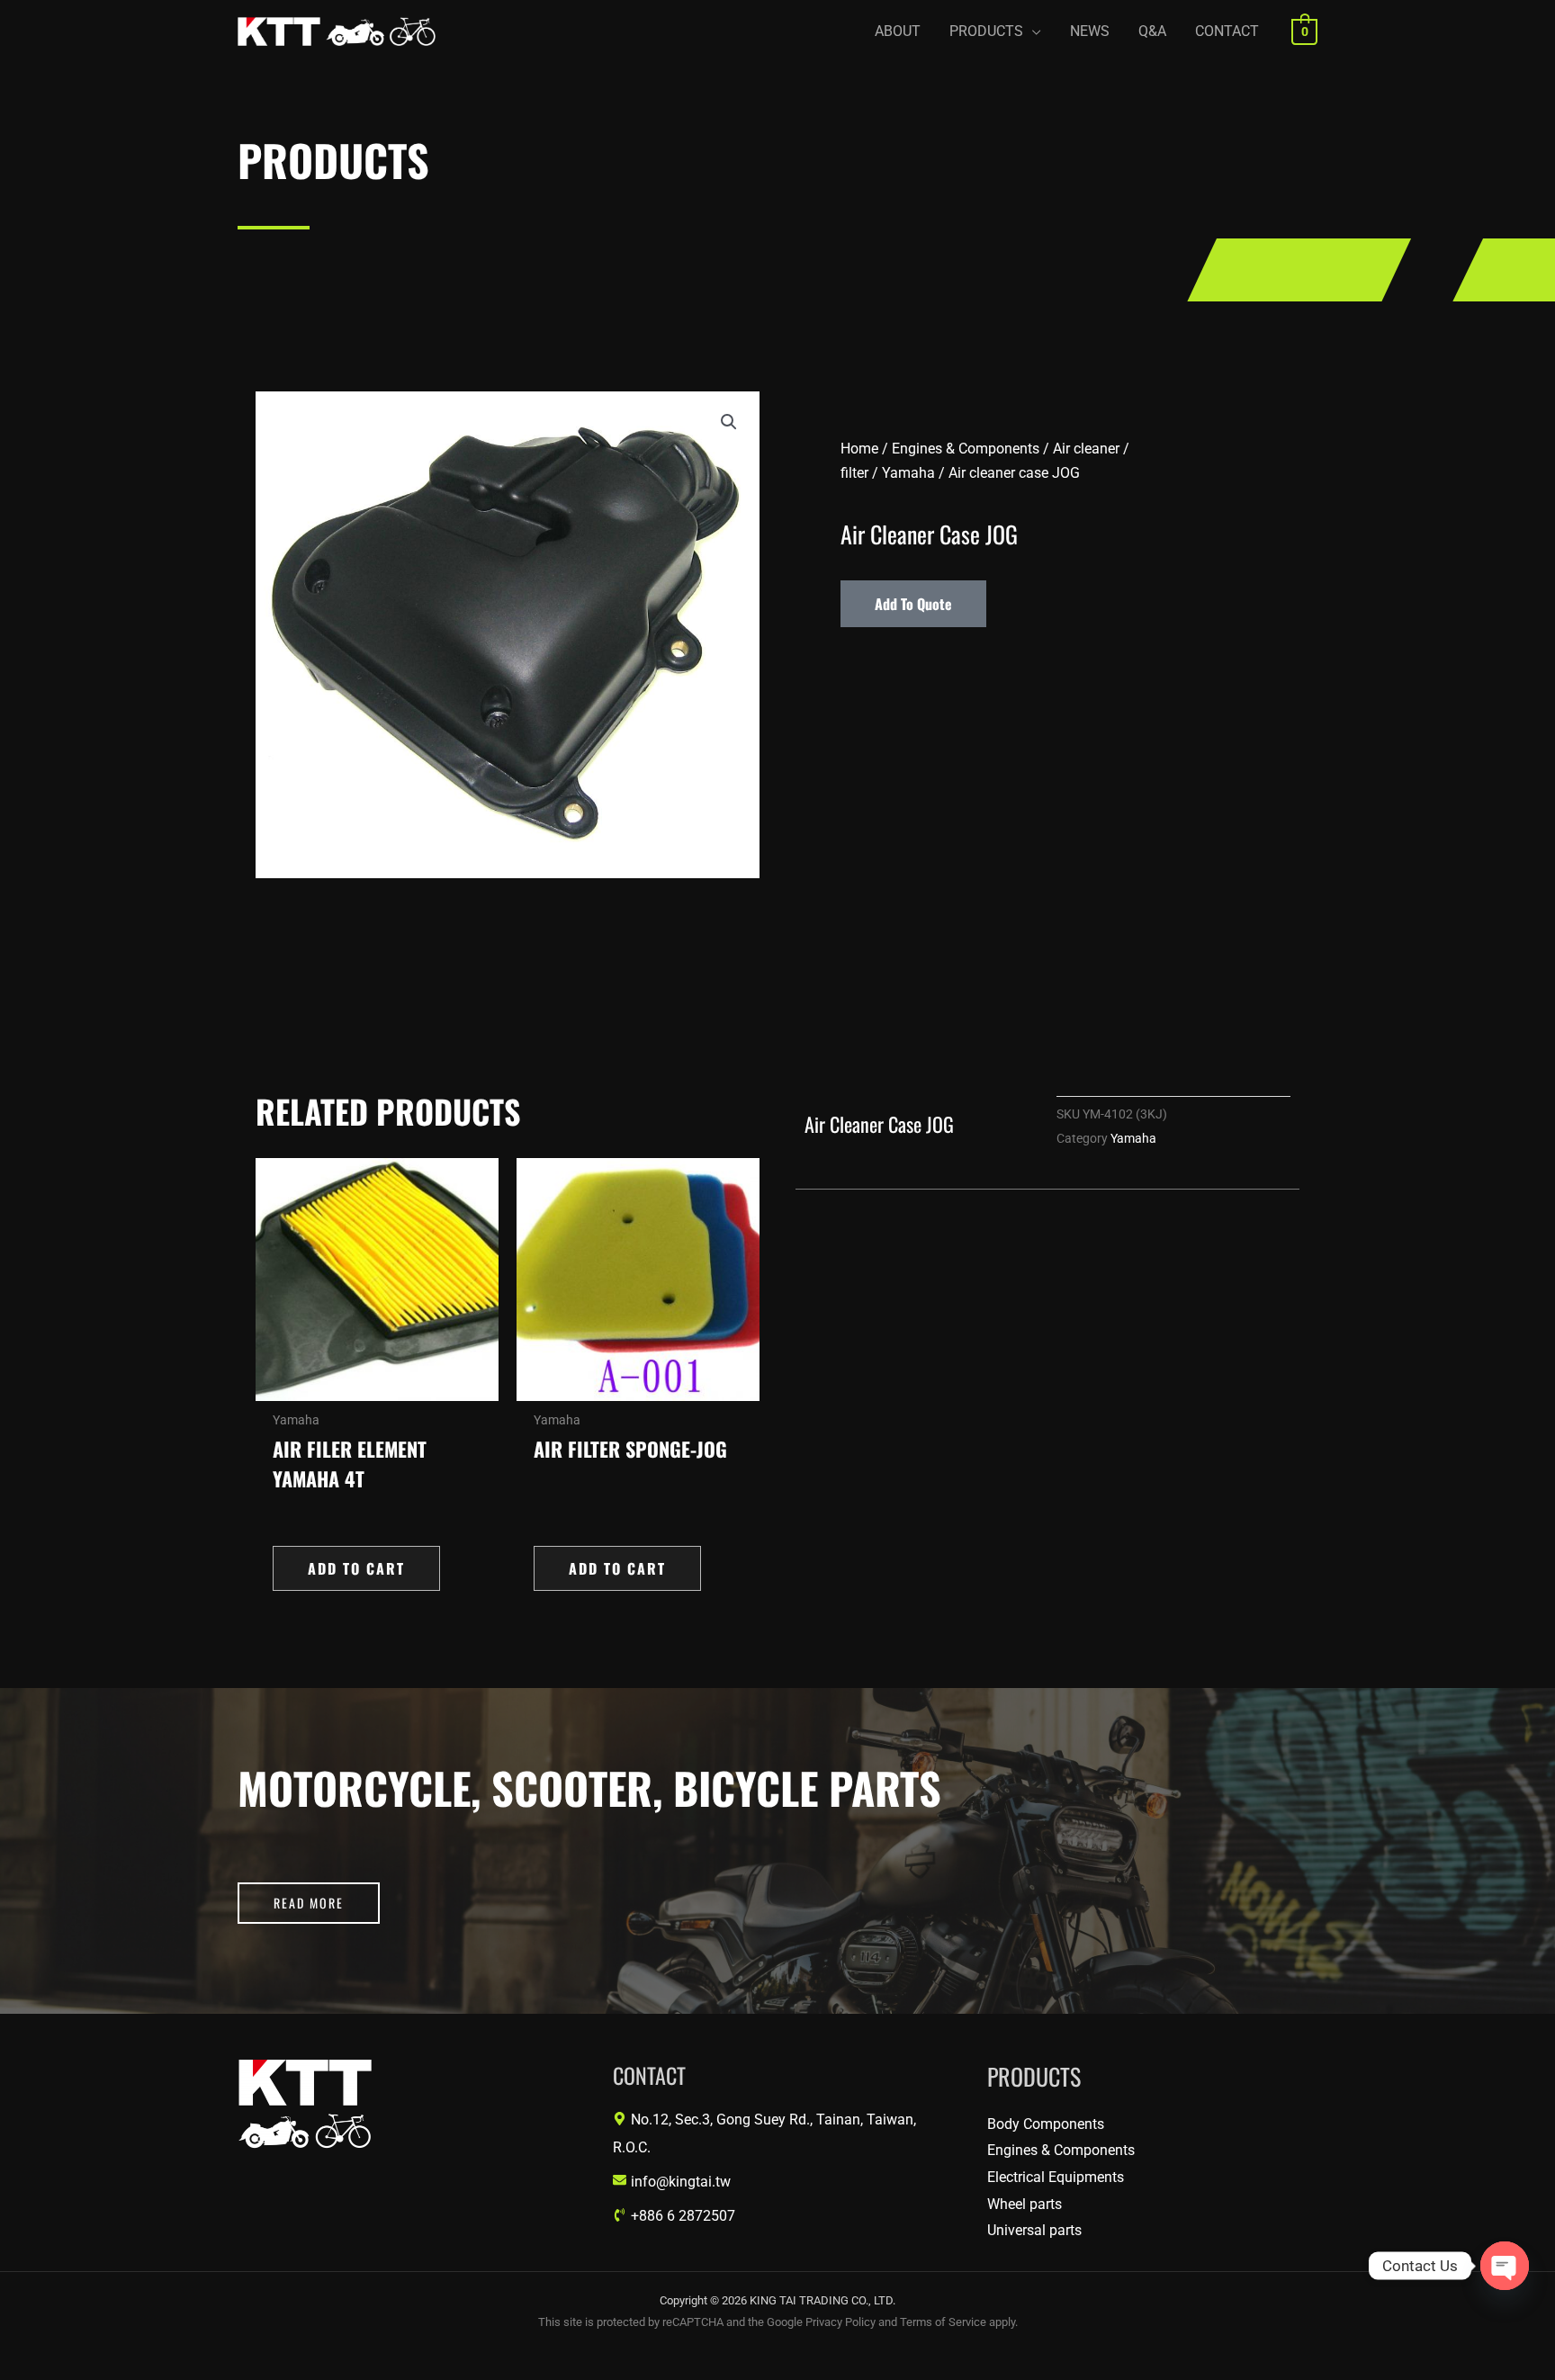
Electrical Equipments (1056, 2177)
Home (859, 449)
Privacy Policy (840, 2322)
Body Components (1046, 2124)
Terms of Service (943, 2322)
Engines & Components (966, 449)
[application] (1032, 31)
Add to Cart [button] (356, 1568)
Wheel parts (1025, 2204)
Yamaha (908, 473)
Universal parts (1034, 2230)
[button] (995, 31)
